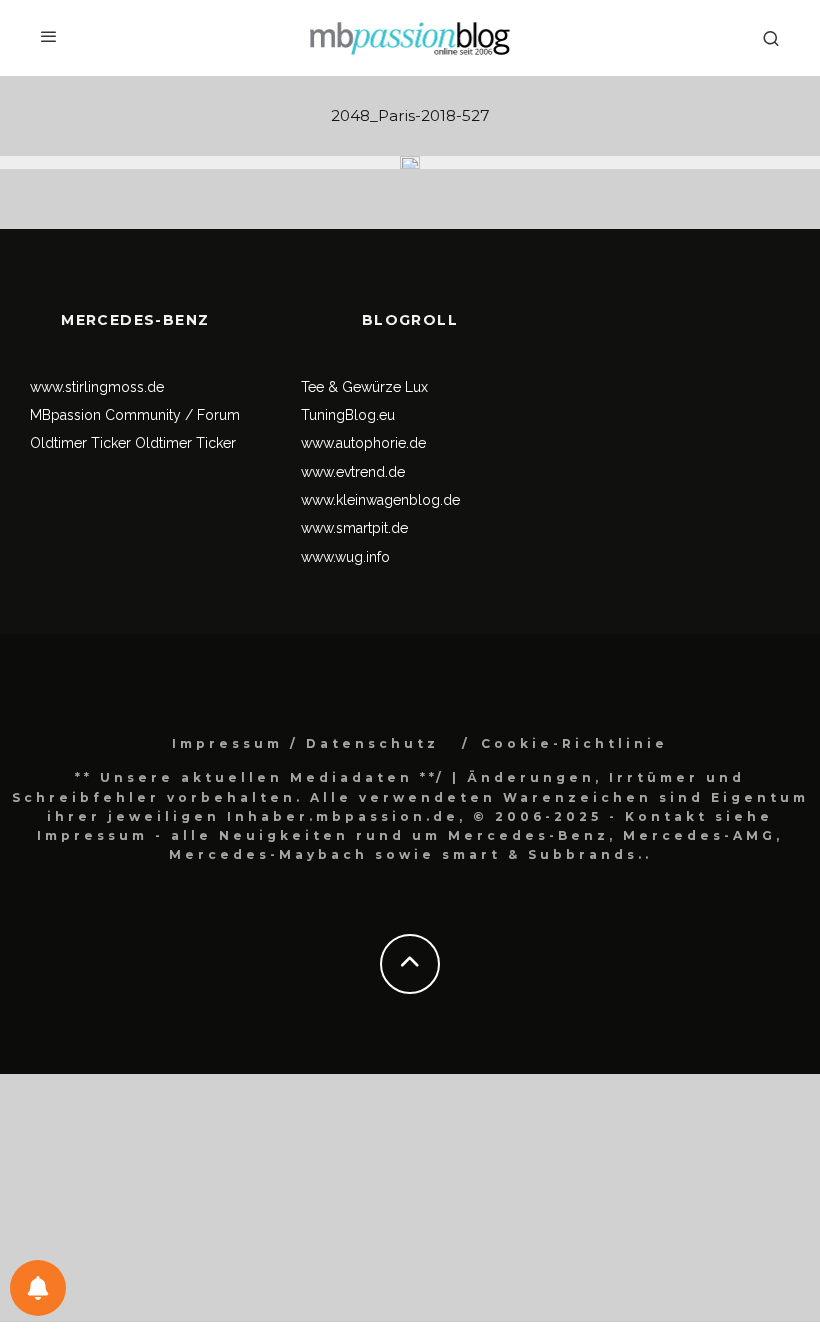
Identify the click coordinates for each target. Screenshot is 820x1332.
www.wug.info (345, 557)
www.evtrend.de (353, 472)
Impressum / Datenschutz (305, 743)
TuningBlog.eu (348, 415)
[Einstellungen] (38, 1288)
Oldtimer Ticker (80, 443)
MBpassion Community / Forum (135, 415)
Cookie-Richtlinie (574, 743)
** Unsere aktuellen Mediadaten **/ (260, 777)
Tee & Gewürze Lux (364, 387)
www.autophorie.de (363, 443)
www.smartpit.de (354, 528)
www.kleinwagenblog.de (380, 500)
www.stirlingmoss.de (97, 387)
